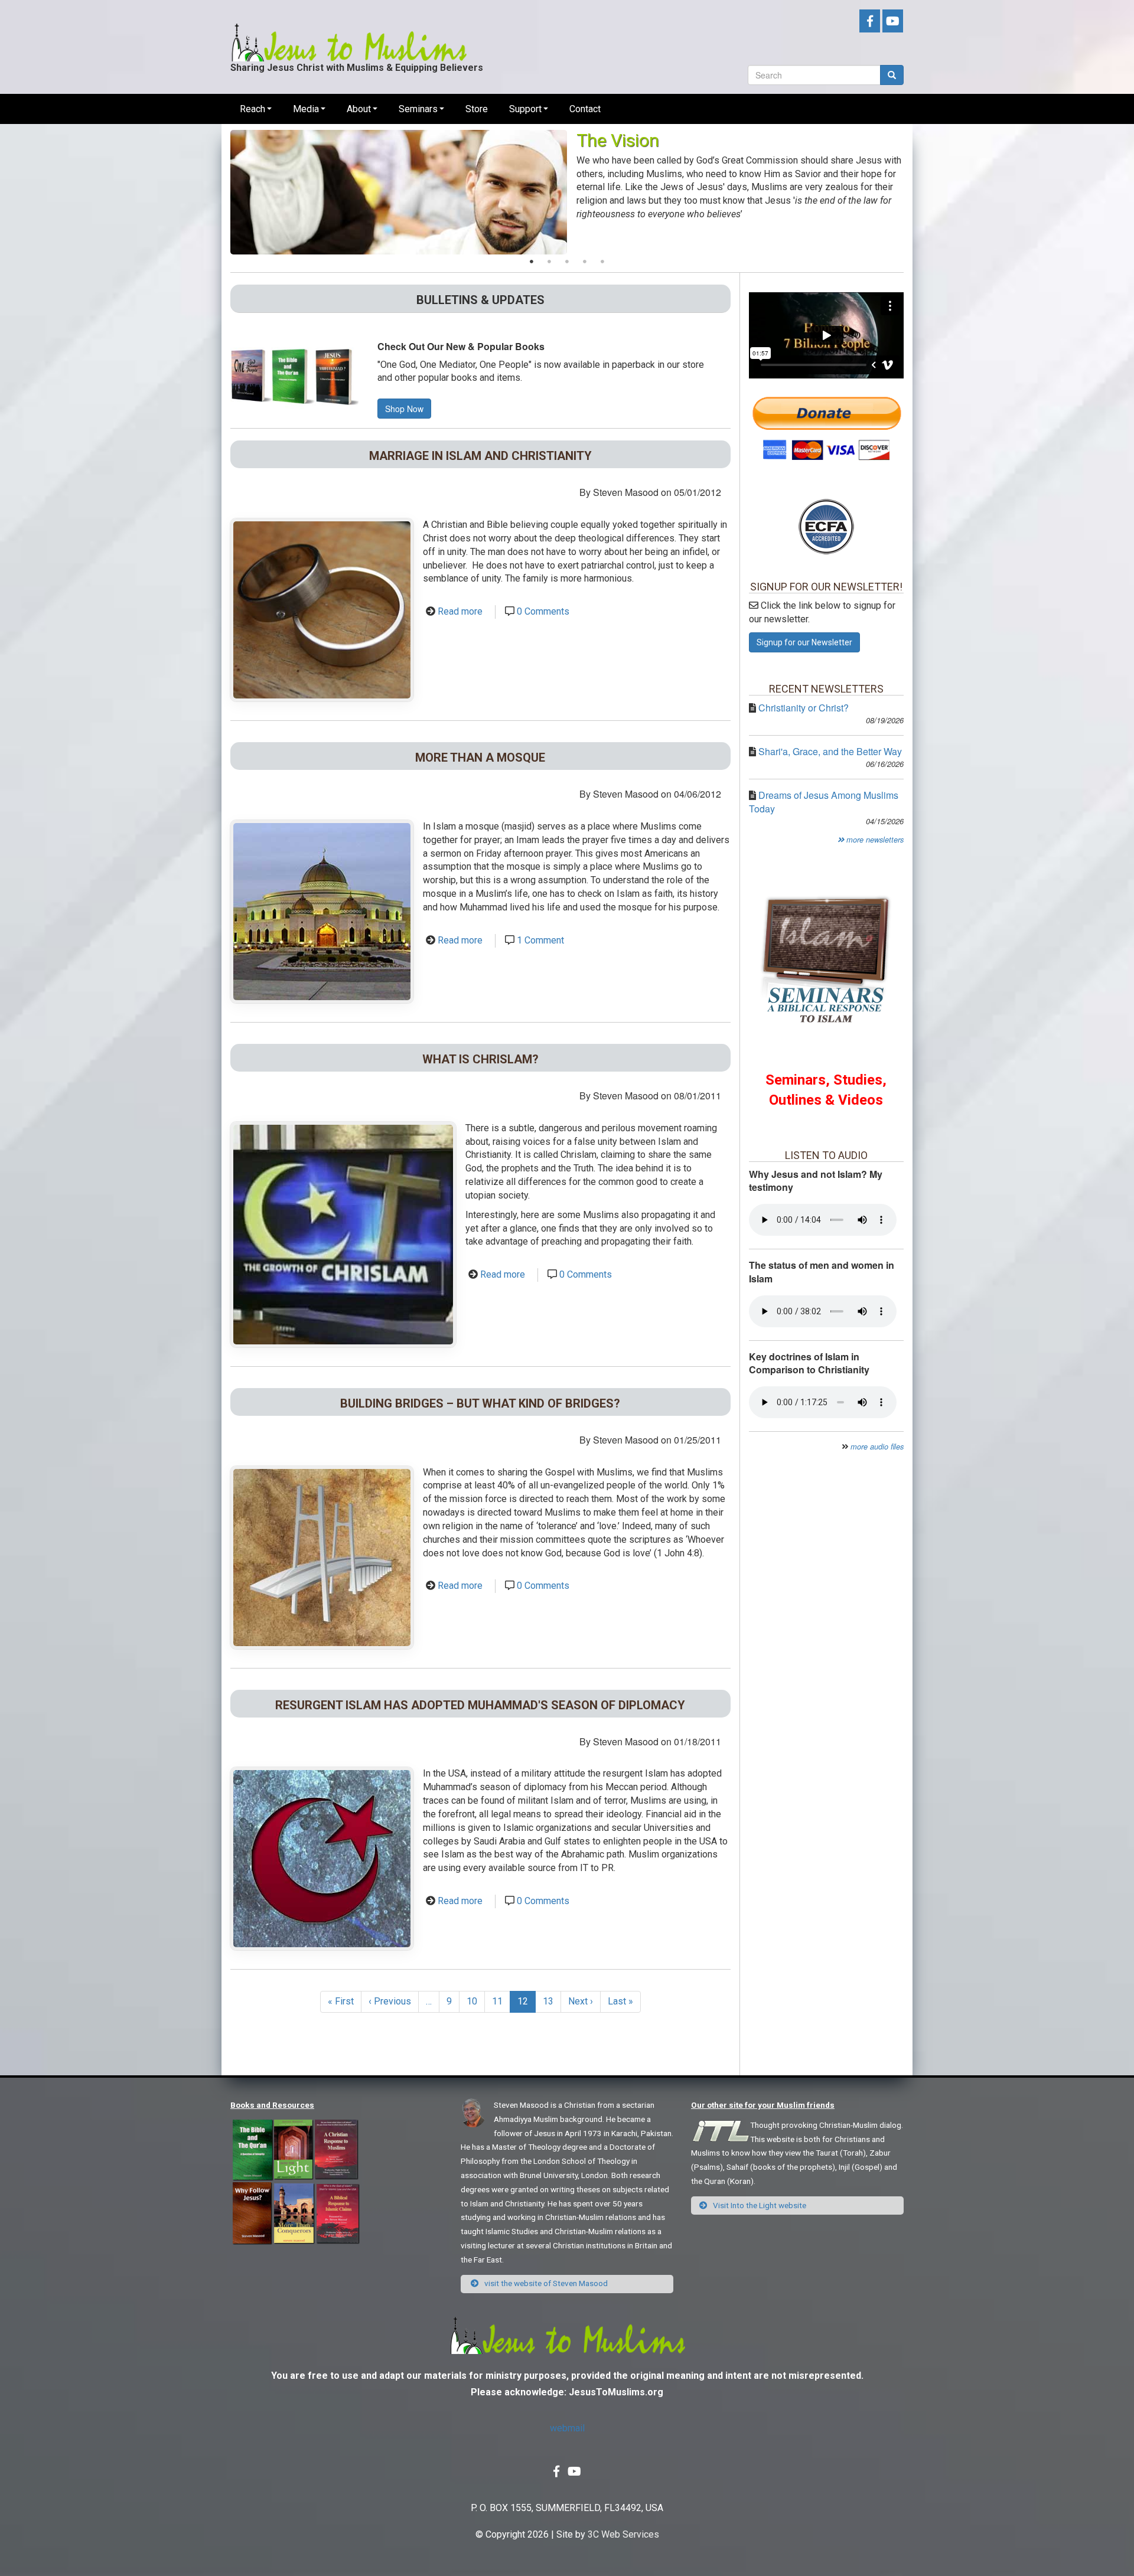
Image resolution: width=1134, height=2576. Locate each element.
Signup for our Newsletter (804, 642)
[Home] (348, 33)
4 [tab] (585, 262)
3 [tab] (567, 262)
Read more (460, 611)
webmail (567, 2428)
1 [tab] (532, 262)
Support (525, 109)
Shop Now (404, 409)
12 (527, 2004)
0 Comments (543, 611)
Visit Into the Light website (759, 2205)
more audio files (877, 1447)
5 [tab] (602, 262)
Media (306, 109)
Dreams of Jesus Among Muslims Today (824, 802)
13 (552, 2001)
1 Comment (540, 940)
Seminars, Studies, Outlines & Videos (826, 1090)
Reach (252, 109)
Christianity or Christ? (804, 708)
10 (476, 2001)
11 (501, 2001)
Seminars (418, 109)
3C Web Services (623, 2534)
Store (477, 109)
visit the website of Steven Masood (545, 2283)
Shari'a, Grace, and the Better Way (830, 751)
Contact (585, 109)
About (359, 109)
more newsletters (874, 840)
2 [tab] (549, 262)
